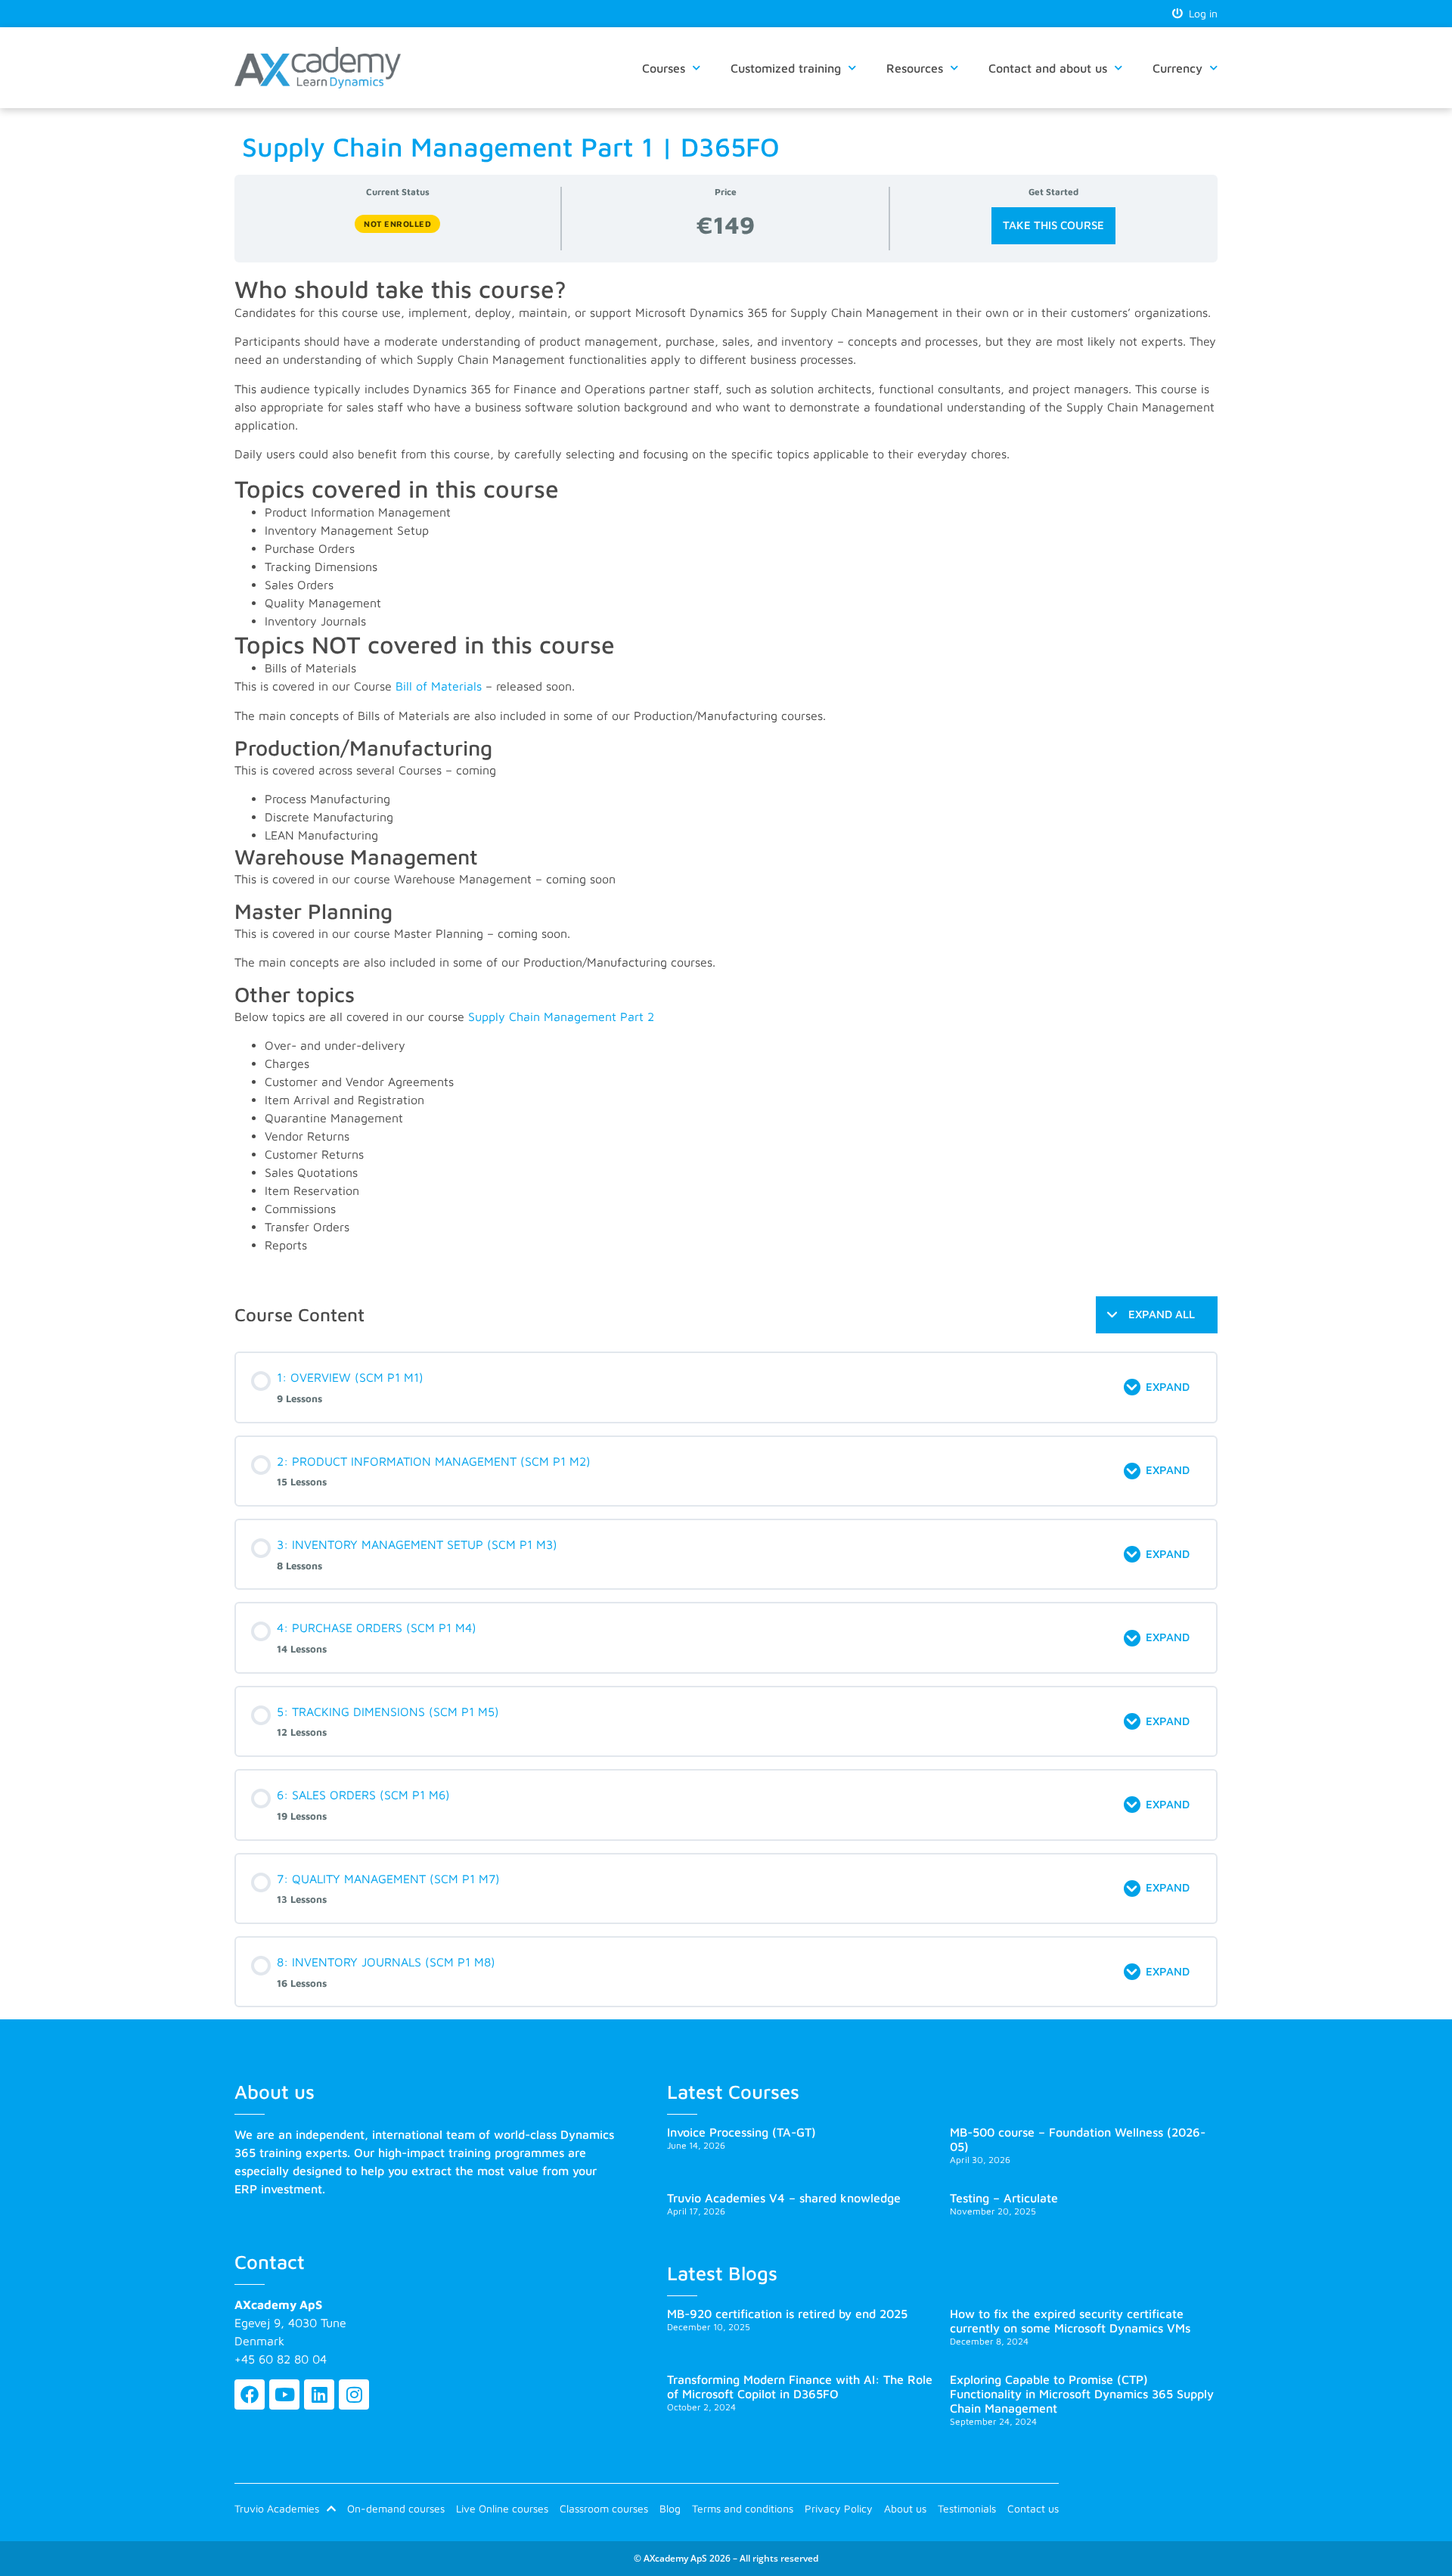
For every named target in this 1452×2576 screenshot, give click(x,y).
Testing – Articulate (1004, 2198)
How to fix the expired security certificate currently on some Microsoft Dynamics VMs (1070, 2321)
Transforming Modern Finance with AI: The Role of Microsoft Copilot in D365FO (800, 2387)
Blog (670, 2508)
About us (905, 2508)
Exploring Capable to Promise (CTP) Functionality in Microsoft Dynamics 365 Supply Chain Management (1082, 2394)
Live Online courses (502, 2508)
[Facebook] (250, 2394)
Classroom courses (604, 2508)
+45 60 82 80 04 (281, 2359)
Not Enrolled (397, 223)
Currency (1177, 68)
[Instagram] (354, 2394)
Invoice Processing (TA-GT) (742, 2132)
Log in (1200, 13)
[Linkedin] (319, 2394)
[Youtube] (284, 2394)
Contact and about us (1048, 68)
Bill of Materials (439, 686)
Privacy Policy (839, 2508)
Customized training (786, 68)
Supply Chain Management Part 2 (561, 1016)
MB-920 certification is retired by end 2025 (787, 2314)
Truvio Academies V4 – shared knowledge (784, 2198)
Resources (915, 68)
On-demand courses (396, 2508)
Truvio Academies (277, 2508)
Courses (664, 68)
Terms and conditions (743, 2508)
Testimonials (967, 2508)
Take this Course (1053, 225)
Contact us (1033, 2508)
